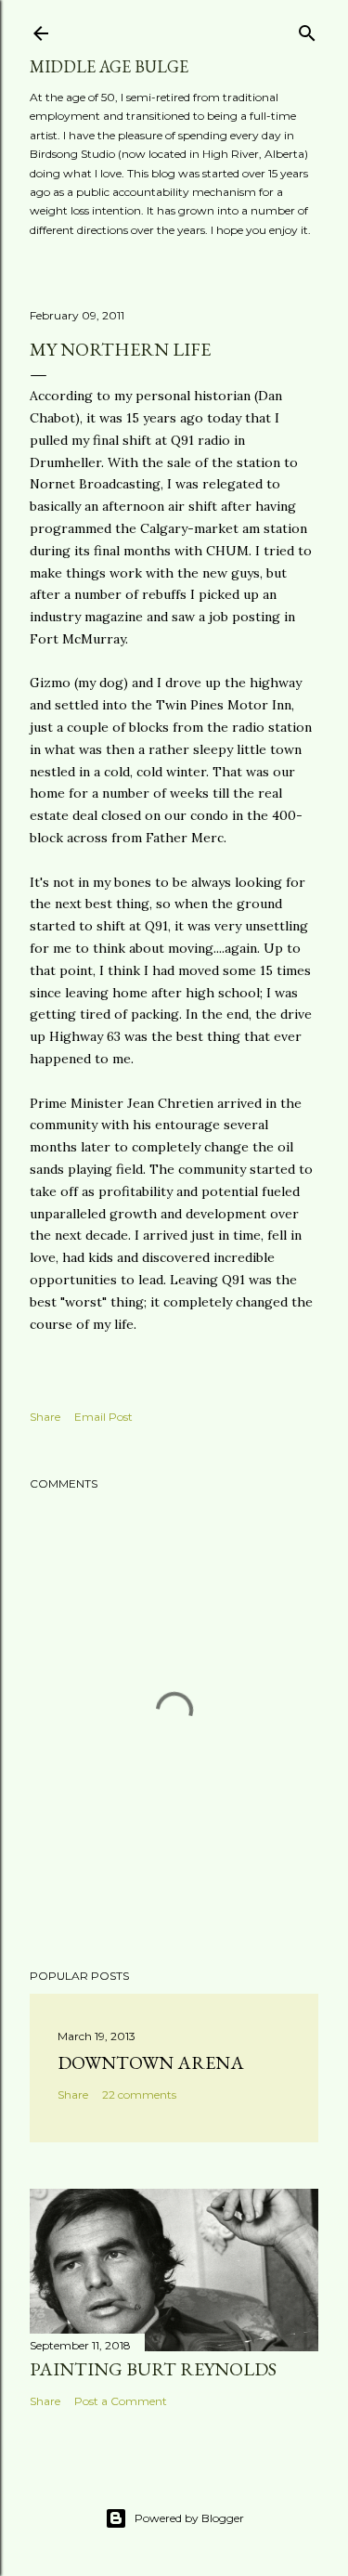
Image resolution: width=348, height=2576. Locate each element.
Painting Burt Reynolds (153, 2369)
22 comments (139, 2095)
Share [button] (45, 1417)
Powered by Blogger (189, 2518)
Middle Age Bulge (109, 66)
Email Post (103, 1417)
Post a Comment (121, 2401)
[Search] (307, 29)
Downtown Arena (151, 2062)
